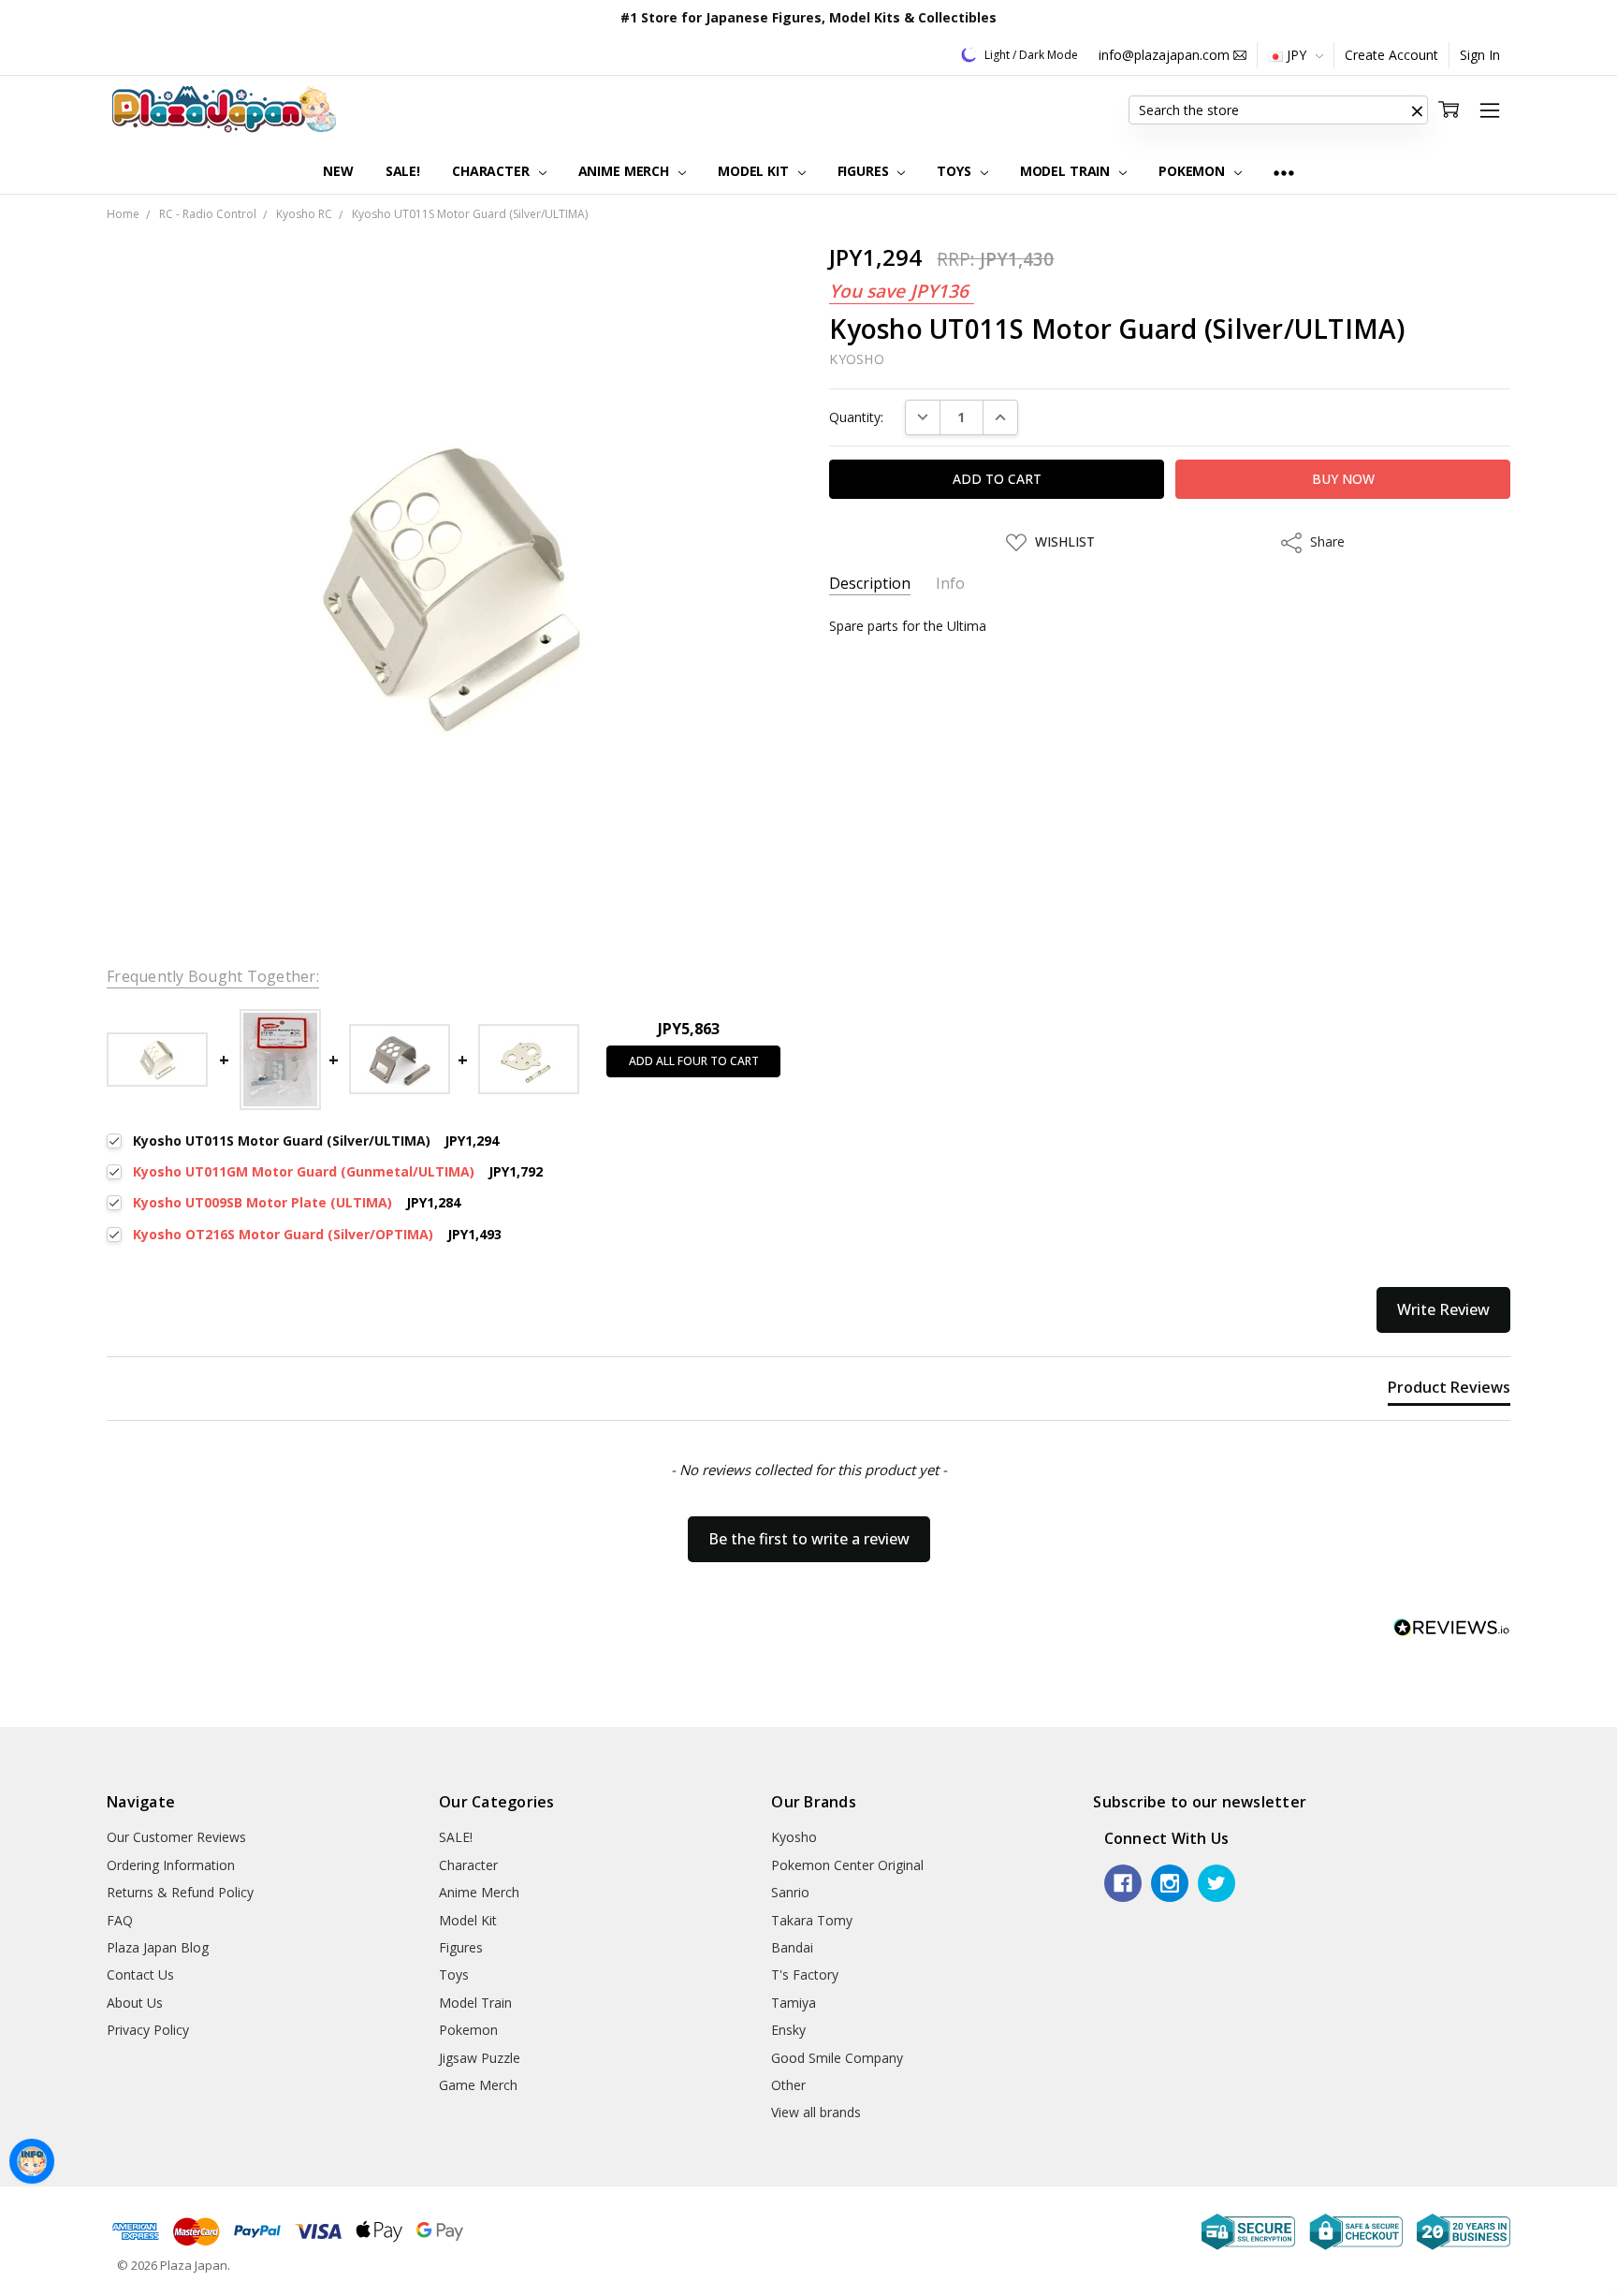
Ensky (788, 2030)
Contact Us (140, 1974)
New (338, 171)
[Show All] (1284, 172)
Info (950, 584)
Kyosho (794, 1837)
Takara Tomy (812, 1920)
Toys (955, 171)
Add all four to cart (694, 1061)
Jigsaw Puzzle (480, 2058)
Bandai (792, 1947)
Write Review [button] (1443, 1309)
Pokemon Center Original (847, 1865)
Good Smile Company (837, 2058)
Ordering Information (171, 1865)
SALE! (403, 171)
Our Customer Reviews (176, 1837)
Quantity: (856, 417)
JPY (1297, 55)
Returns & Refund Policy (180, 1892)
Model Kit (755, 171)
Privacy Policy (148, 2030)
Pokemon (1194, 171)
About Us (135, 2003)
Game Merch (478, 2085)
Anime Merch (626, 171)
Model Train (1067, 171)
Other (788, 2085)
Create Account (1391, 55)
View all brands (816, 2112)
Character (493, 171)
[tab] (1449, 1391)
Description (870, 584)
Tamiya (794, 2003)
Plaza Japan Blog (158, 1947)
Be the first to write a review (809, 1539)
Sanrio (790, 1892)
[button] (1417, 110)
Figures (865, 171)
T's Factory (805, 1974)
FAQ (120, 1920)
